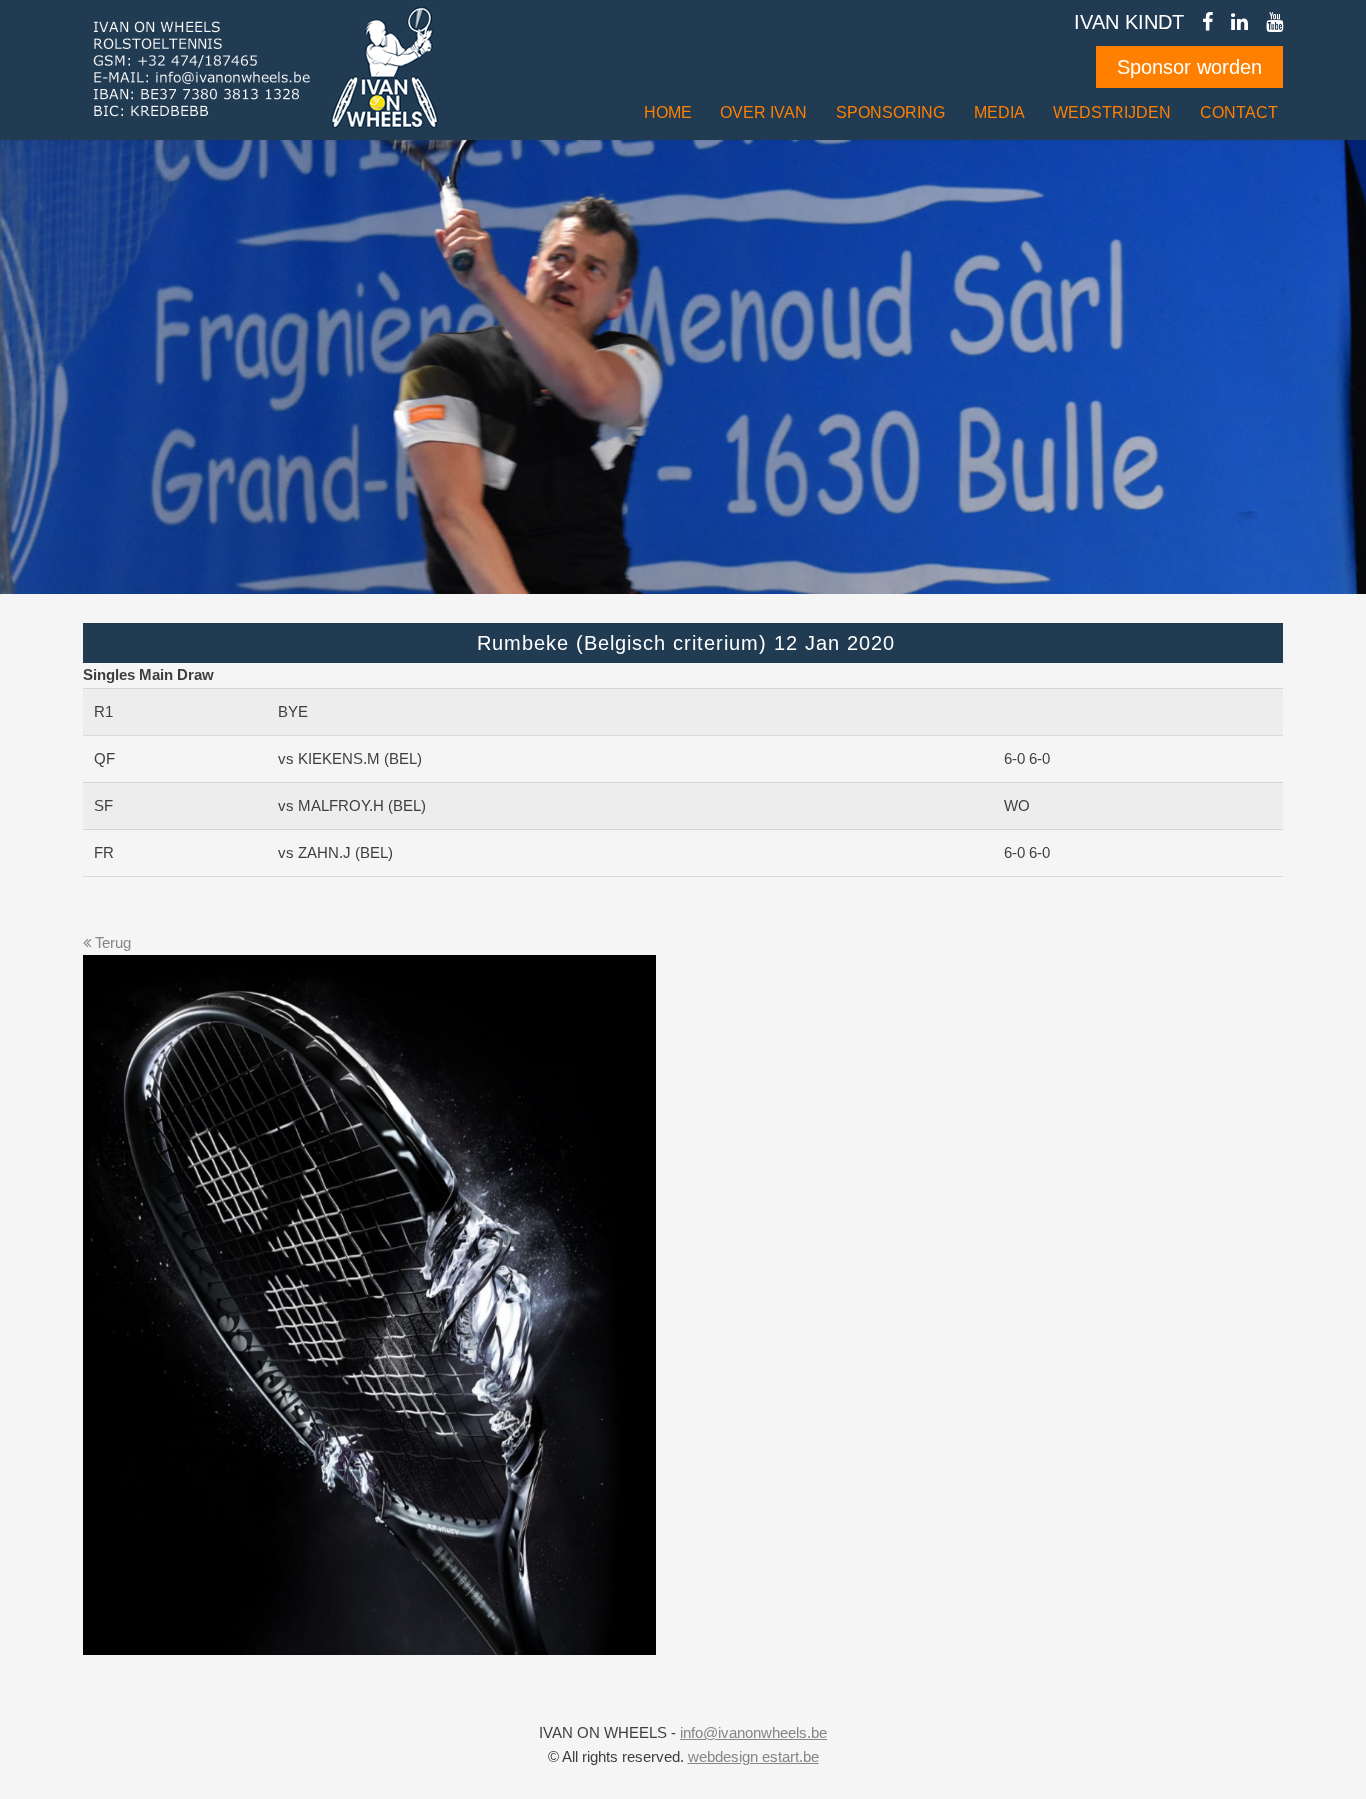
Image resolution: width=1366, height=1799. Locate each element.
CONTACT (1239, 112)
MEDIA (999, 112)
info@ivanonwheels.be (753, 1733)
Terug (111, 943)
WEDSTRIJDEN (1112, 112)
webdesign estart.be (753, 1757)
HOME (668, 112)
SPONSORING (890, 112)
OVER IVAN (763, 112)
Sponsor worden (1189, 67)
